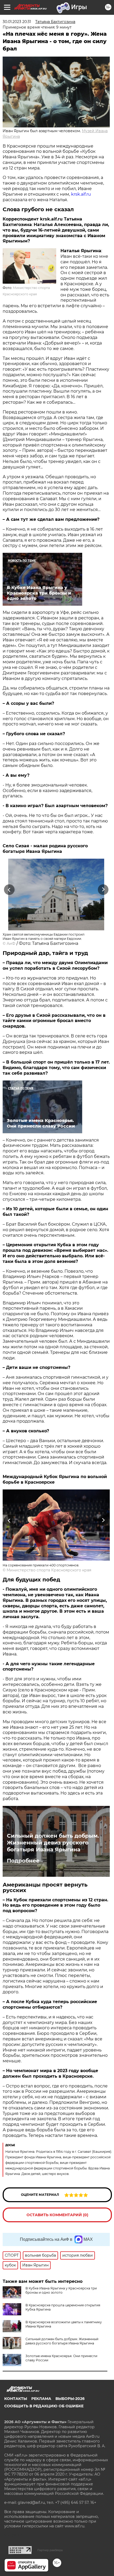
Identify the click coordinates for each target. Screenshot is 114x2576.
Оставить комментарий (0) (57, 2215)
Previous (8, 889)
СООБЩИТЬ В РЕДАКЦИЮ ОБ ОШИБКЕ (44, 2406)
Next (103, 889)
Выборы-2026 (70, 2399)
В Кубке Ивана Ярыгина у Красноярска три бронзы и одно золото (61, 2290)
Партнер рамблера (50, 2550)
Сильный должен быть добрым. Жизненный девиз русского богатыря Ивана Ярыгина (53, 1843)
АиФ (11, 944)
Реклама (41, 2399)
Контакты (16, 2399)
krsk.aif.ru (81, 194)
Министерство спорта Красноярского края (49, 1570)
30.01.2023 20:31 (17, 22)
